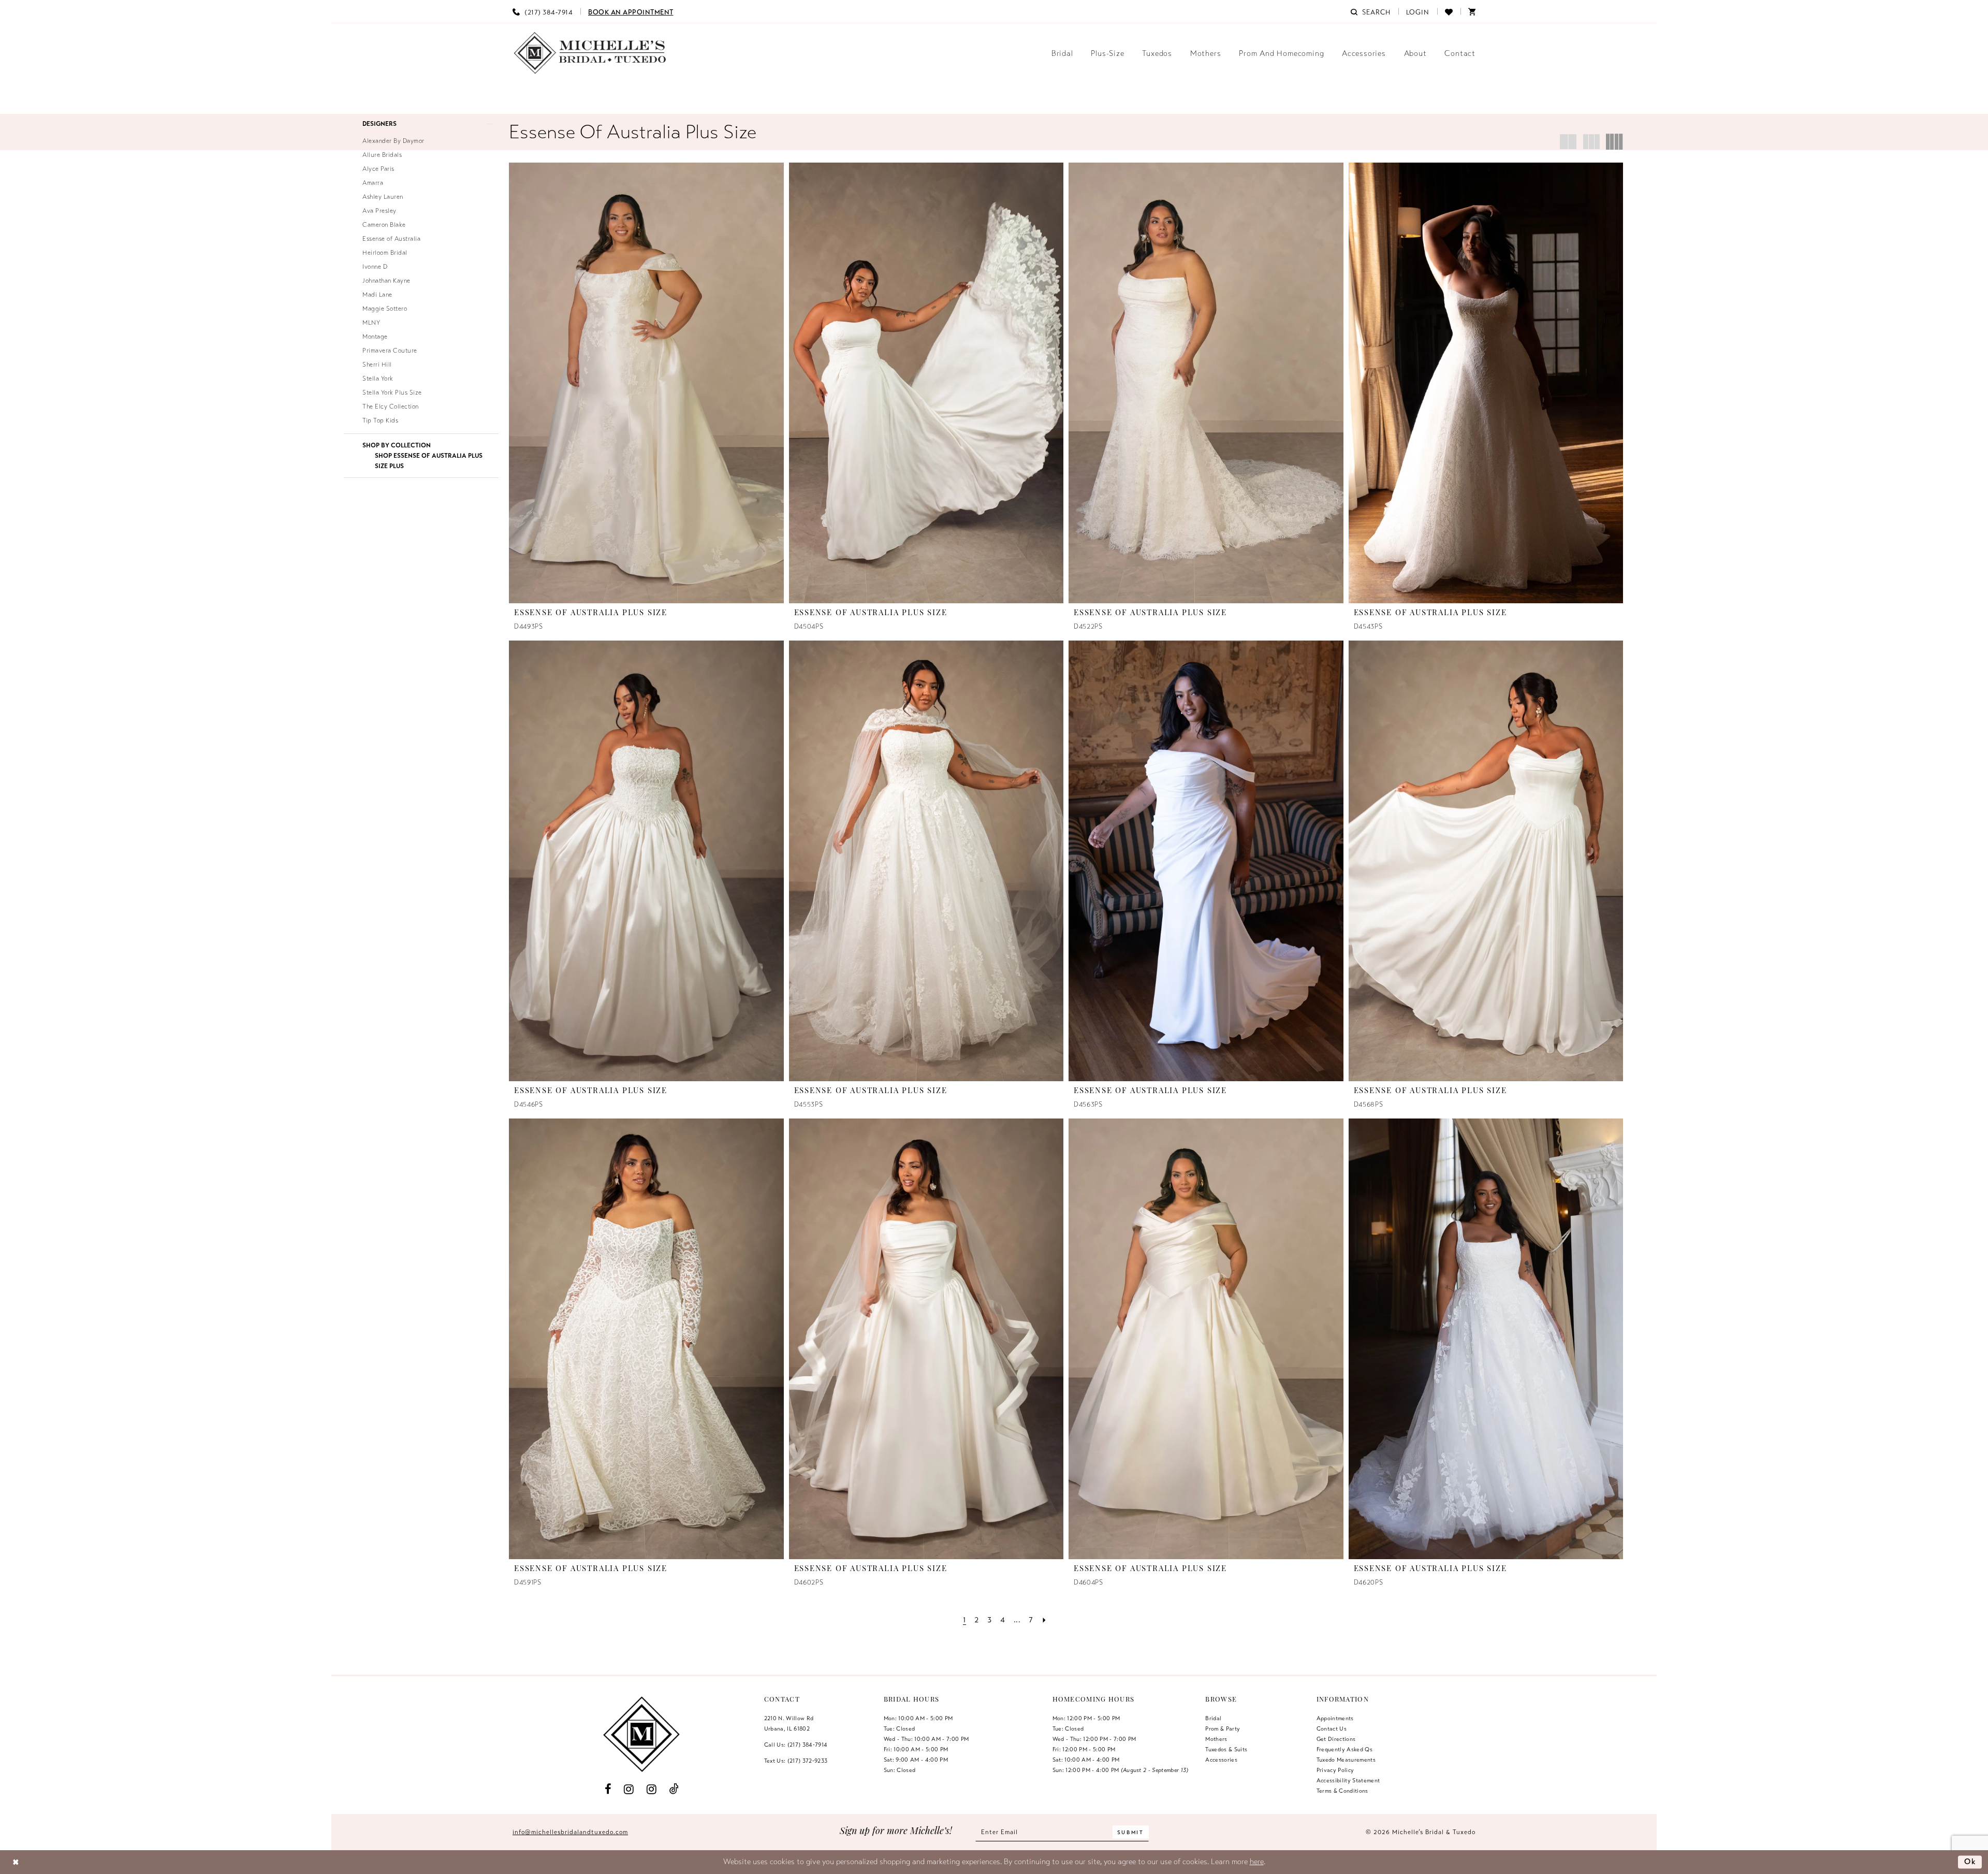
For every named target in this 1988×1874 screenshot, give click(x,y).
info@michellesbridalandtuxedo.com (570, 1832)
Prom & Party (1223, 1728)
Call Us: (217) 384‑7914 (796, 1745)
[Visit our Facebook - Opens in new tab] (608, 1789)
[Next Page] (1044, 1620)
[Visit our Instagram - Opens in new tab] (629, 1789)
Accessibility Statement (1348, 1780)
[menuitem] (543, 11)
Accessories (1221, 1760)
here (1257, 1862)
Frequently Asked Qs (1344, 1749)
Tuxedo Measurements (1346, 1760)
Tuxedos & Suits (1226, 1749)
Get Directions (1336, 1739)
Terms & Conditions (1342, 1791)
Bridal (1213, 1718)
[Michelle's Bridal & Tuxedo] (590, 53)
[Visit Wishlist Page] (1449, 11)
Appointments (1335, 1718)
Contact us (1332, 1728)
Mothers (1216, 1739)
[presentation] (646, 383)
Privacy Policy (1335, 1770)
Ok (1970, 1862)
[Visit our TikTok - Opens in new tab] (674, 1789)
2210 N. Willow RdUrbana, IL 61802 (789, 1723)
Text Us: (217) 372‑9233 (796, 1761)
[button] (1418, 11)
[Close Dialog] (16, 1862)
